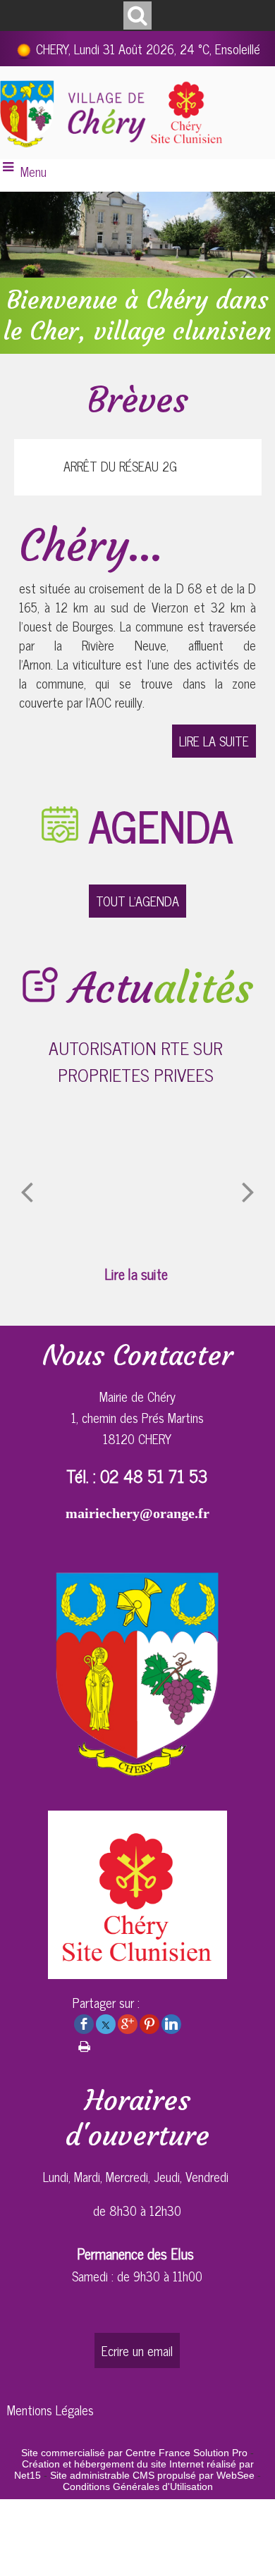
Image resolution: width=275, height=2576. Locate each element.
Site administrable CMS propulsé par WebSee (152, 2475)
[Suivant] (248, 1191)
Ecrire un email (137, 2350)
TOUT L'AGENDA (137, 901)
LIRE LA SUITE (214, 741)
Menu (33, 171)
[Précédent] (27, 1191)
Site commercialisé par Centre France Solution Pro (134, 2453)
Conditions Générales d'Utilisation (138, 2486)
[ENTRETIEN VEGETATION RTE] (168, 1176)
